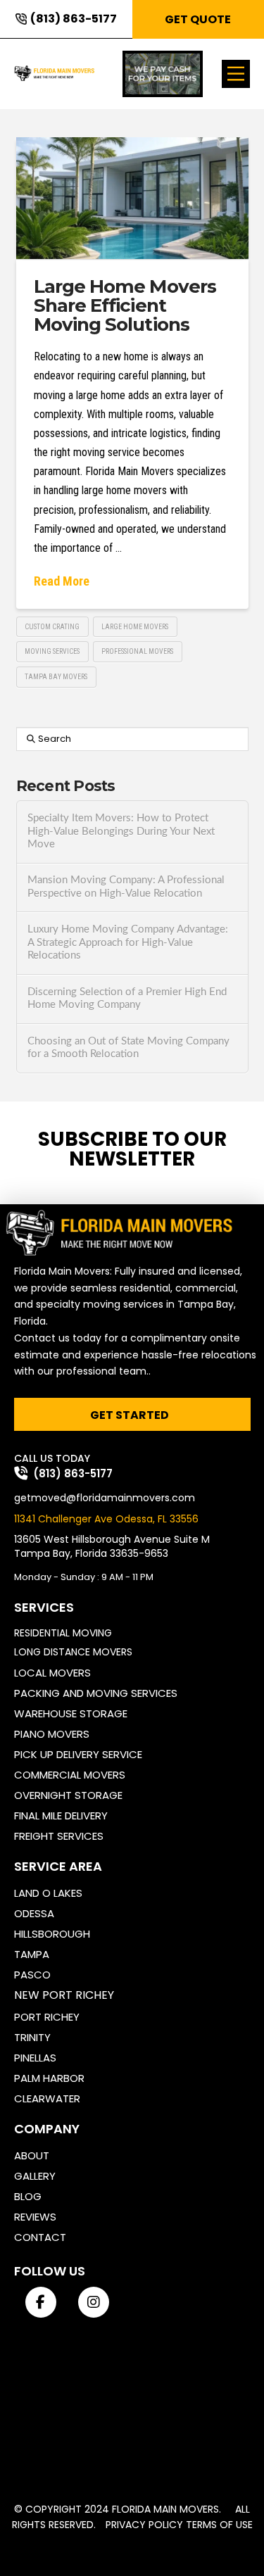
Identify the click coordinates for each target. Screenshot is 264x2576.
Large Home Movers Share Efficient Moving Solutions (125, 306)
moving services (52, 651)
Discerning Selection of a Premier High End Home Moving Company (127, 999)
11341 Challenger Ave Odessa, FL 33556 (106, 1519)
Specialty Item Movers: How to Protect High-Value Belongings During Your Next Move (121, 831)
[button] (236, 74)
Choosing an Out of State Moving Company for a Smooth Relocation (128, 1048)
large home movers (135, 627)
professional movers (137, 651)
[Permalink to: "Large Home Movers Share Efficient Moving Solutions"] (132, 198)
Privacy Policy (144, 2525)
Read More (62, 581)
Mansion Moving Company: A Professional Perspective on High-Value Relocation (126, 887)
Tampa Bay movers (56, 677)
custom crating (52, 627)
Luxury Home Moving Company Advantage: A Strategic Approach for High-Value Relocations (128, 942)
